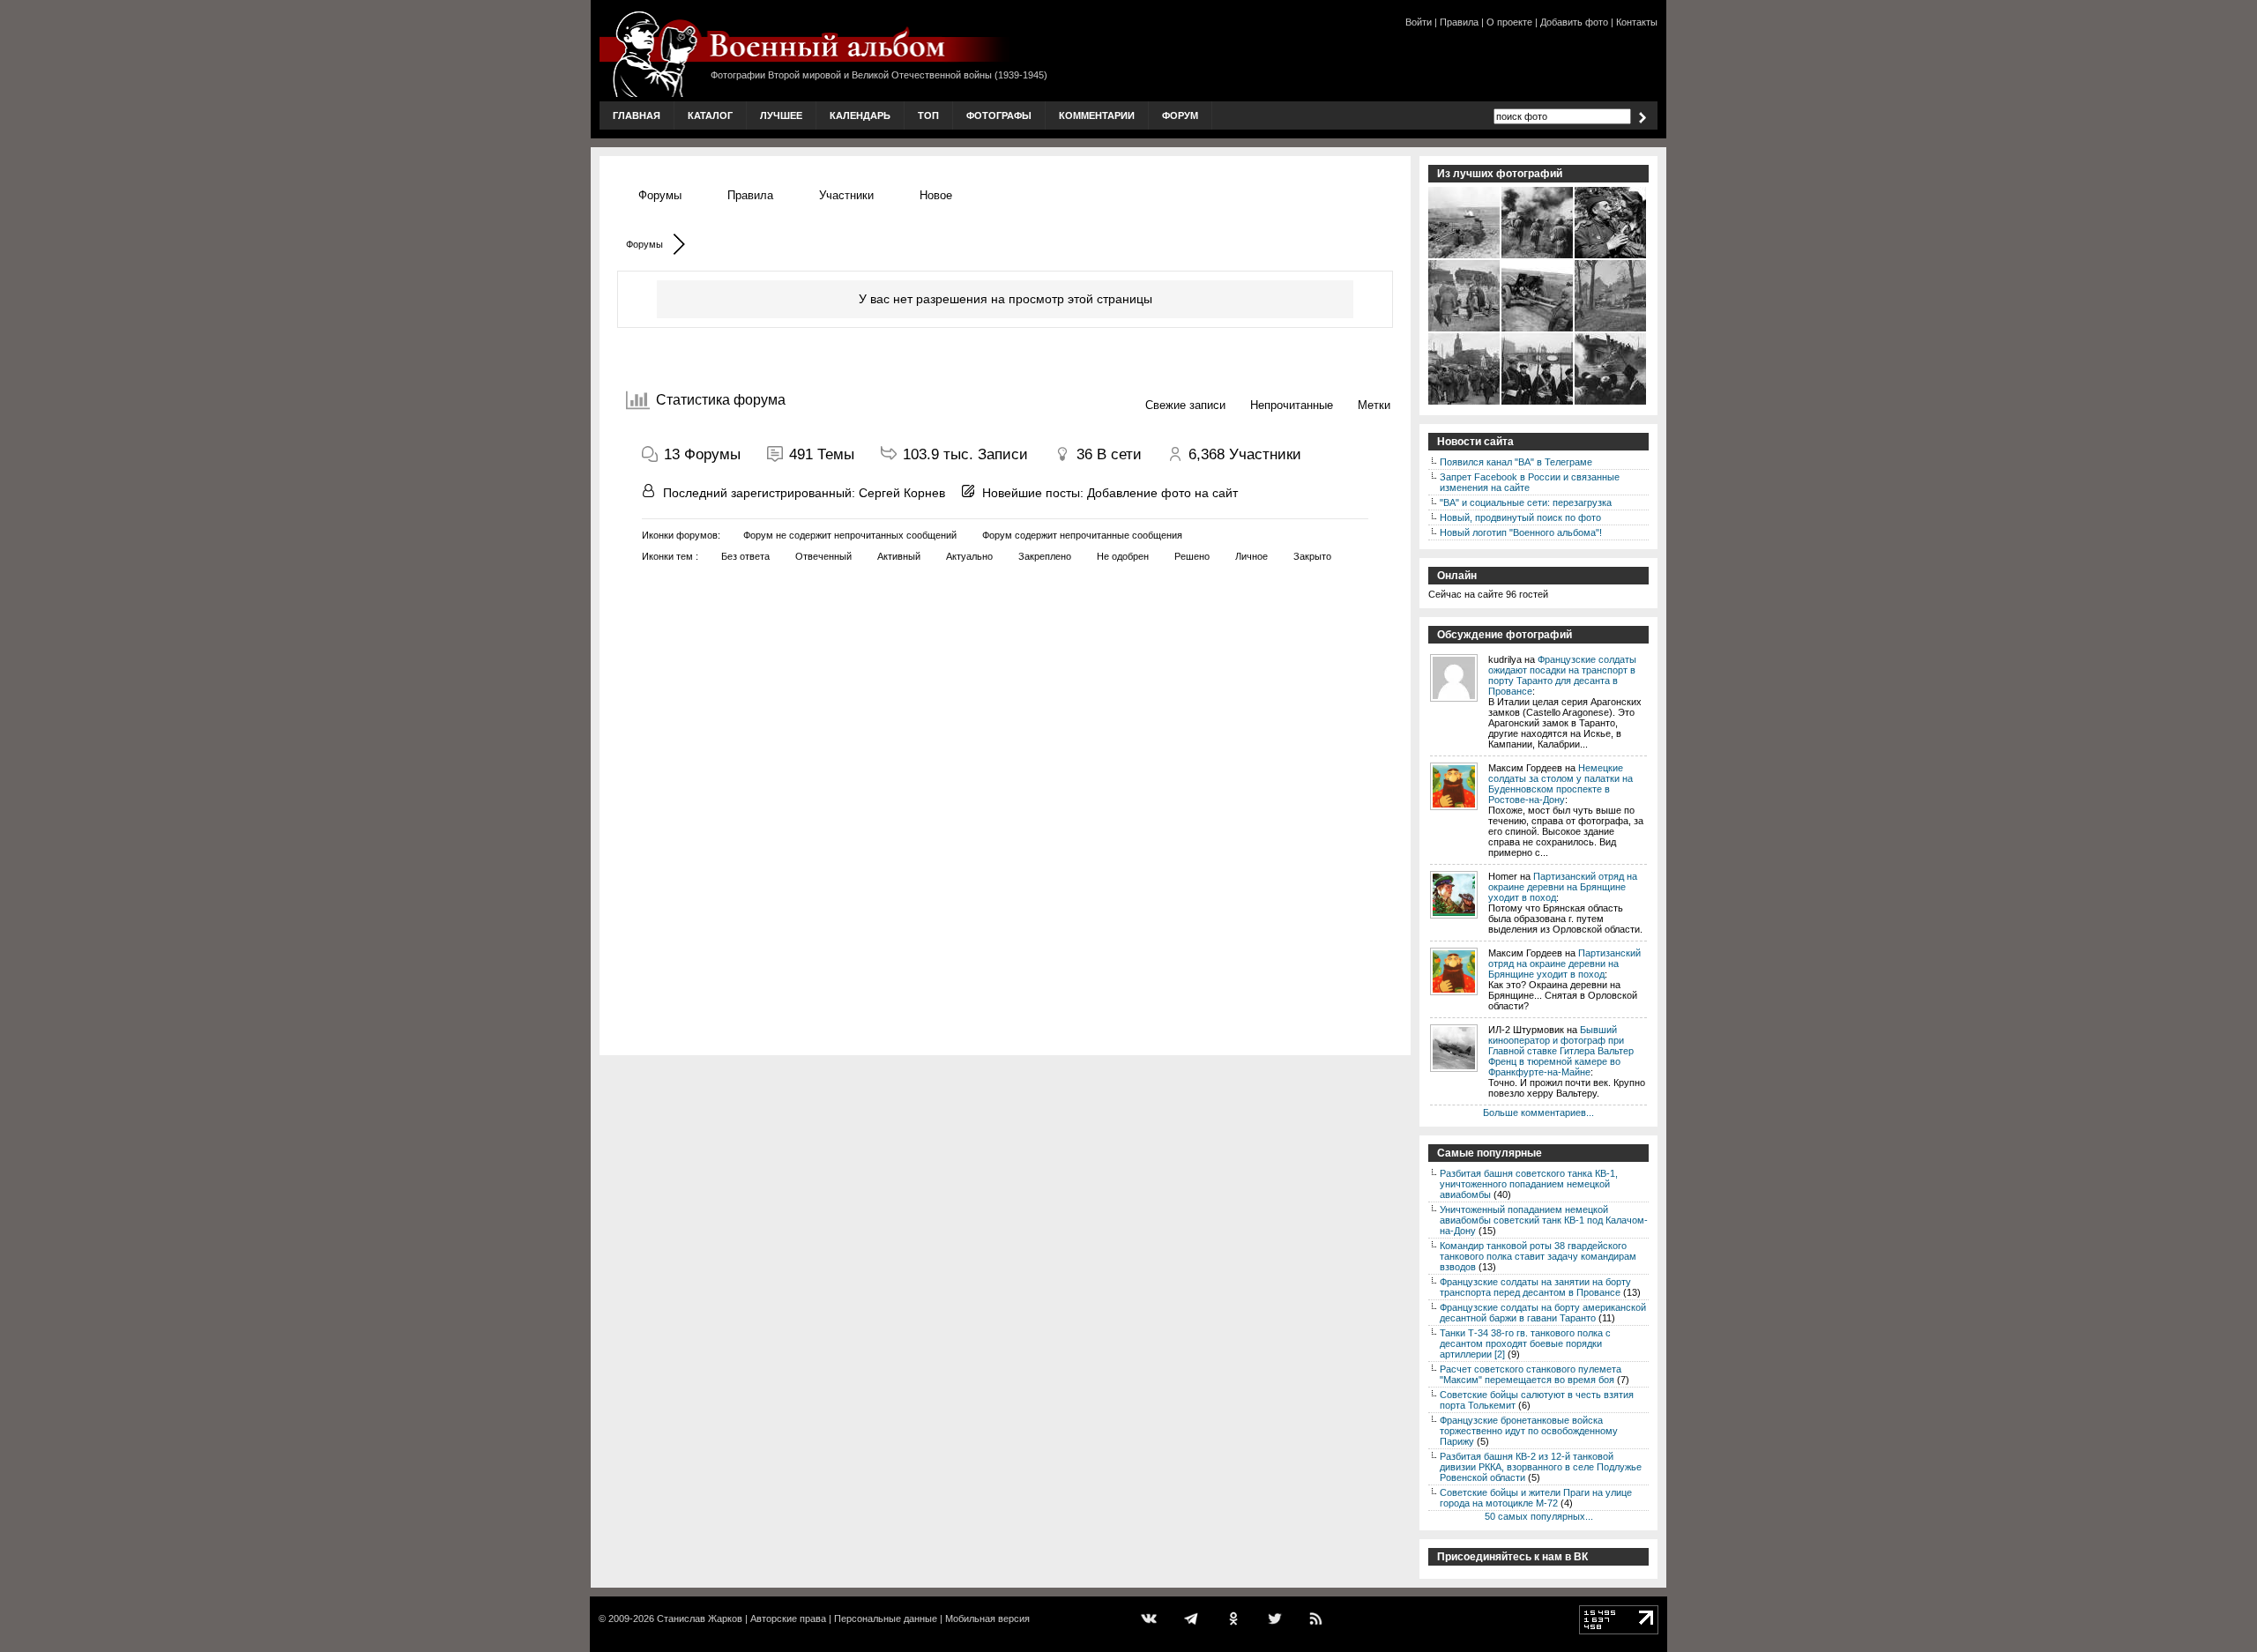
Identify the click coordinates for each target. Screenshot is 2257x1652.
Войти (1419, 22)
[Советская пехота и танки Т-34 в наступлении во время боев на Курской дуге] (1538, 257)
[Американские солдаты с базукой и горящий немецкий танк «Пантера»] (1465, 257)
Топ (928, 115)
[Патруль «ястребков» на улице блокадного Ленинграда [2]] (1538, 403)
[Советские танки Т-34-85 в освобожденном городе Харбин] (1611, 403)
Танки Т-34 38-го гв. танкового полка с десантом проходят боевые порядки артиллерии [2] (1525, 1343)
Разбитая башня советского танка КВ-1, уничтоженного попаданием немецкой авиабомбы (1529, 1184)
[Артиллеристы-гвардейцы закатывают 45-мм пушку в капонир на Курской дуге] (1538, 330)
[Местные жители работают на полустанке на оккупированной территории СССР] (1465, 330)
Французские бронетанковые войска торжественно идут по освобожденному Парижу (1529, 1431)
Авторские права (788, 1619)
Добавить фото (1574, 22)
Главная (637, 115)
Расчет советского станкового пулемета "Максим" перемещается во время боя (1531, 1374)
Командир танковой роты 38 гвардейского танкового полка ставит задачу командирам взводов (1538, 1256)
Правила (1459, 22)
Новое (936, 195)
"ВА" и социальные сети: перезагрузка (1526, 502)
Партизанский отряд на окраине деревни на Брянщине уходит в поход (1563, 887)
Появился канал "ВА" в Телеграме (1516, 462)
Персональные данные (886, 1619)
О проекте (1509, 22)
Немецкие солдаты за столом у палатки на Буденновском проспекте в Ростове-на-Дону (1561, 784)
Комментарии (1097, 115)
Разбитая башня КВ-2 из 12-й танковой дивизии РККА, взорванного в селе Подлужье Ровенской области (1541, 1467)
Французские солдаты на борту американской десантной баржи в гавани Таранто (1543, 1313)
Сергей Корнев (902, 493)
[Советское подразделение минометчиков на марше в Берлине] (1465, 403)
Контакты (1637, 22)
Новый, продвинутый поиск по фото (1520, 517)
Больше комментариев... (1538, 1112)
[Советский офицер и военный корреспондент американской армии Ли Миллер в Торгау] (1611, 257)
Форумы (660, 195)
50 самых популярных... (1539, 1516)
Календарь (860, 115)
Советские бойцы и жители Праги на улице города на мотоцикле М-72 (1536, 1498)
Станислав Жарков (700, 1619)
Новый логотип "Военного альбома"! (1521, 532)
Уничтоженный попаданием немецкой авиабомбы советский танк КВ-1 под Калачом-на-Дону (1544, 1220)
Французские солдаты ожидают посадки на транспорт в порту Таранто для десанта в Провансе (1562, 675)
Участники (846, 195)
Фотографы (999, 115)
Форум (1180, 115)
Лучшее (781, 115)
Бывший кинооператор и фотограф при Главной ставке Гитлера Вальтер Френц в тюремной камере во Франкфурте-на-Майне (1561, 1051)
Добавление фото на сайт (1162, 493)
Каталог (710, 115)
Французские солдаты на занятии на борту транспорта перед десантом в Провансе (1535, 1287)
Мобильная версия (987, 1619)
